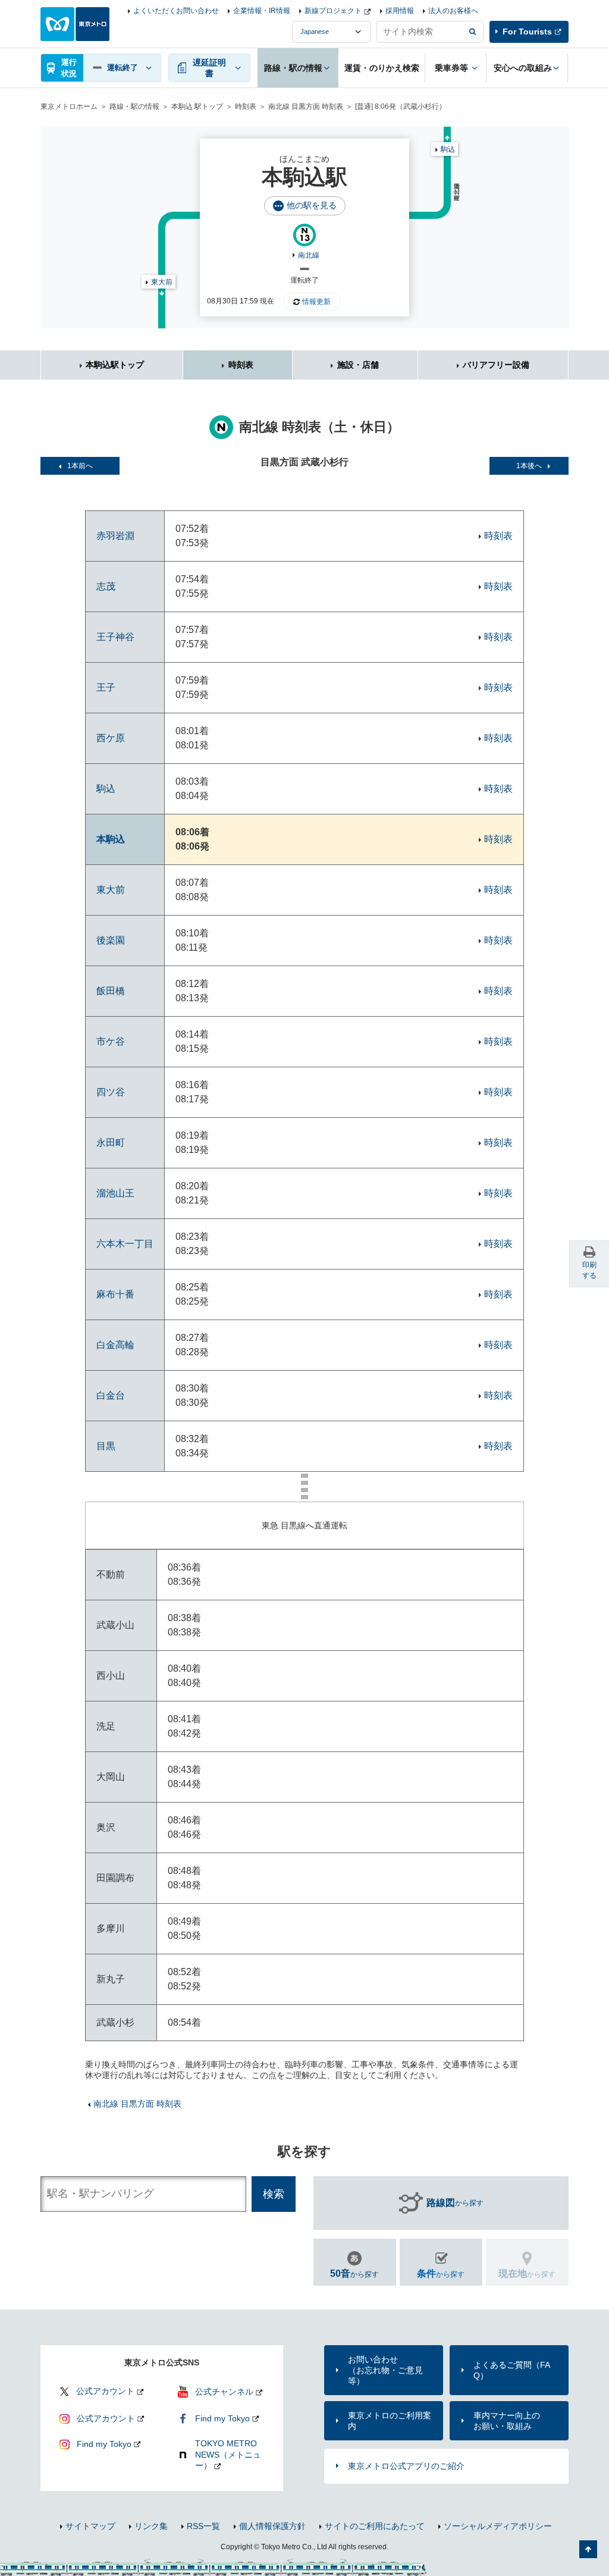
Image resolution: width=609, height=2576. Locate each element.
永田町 (111, 1143)
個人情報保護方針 (272, 2526)
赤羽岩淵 (115, 536)
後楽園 (111, 940)
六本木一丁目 (125, 1244)
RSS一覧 (203, 2526)
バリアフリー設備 (496, 365)
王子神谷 (115, 637)
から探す (455, 2203)
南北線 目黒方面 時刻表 (306, 106)
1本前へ (80, 466)
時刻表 (246, 106)
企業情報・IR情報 (262, 11)
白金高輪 (115, 1345)
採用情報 (400, 11)
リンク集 (151, 2526)
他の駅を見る (312, 205)
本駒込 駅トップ (197, 106)
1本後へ (529, 466)
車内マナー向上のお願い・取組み (507, 2421)
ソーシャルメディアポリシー (498, 2526)
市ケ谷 (111, 1041)
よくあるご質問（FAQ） (512, 2370)
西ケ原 (111, 738)
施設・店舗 (358, 365)
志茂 (106, 586)
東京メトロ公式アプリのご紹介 (406, 2466)
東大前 (162, 282)
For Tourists (527, 32)
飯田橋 (111, 991)
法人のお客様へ (453, 11)
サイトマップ (90, 2526)
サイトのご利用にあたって (375, 2526)
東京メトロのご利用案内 (390, 2421)
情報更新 (316, 302)
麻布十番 (115, 1294)
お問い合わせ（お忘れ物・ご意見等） (385, 2370)
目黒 (106, 1446)
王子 (106, 687)
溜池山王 (115, 1193)
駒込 (448, 149)
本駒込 (111, 839)
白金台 (111, 1395)
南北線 (309, 255)
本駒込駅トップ (115, 365)
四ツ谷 (111, 1092)
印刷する (589, 1270)
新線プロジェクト (333, 11)
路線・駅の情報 (134, 106)
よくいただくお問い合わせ (176, 11)
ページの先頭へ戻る (588, 2549)
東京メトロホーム (69, 106)
